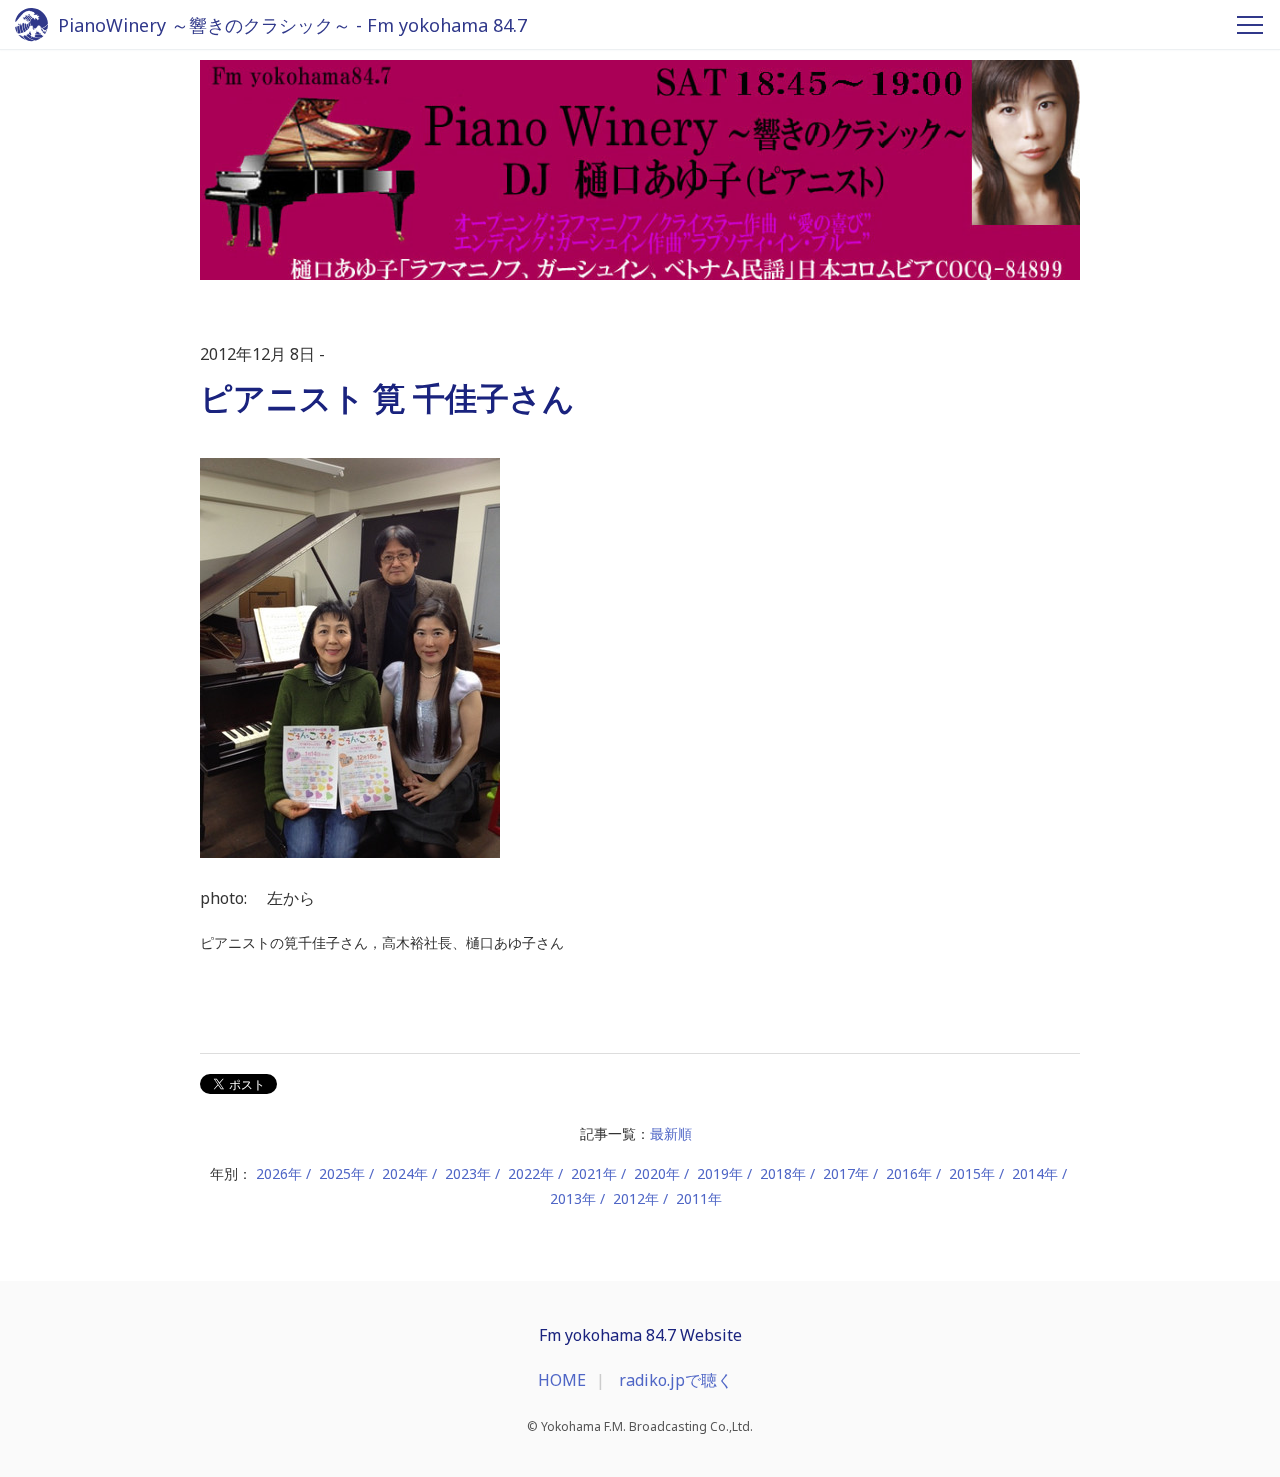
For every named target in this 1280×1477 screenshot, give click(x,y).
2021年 (594, 1173)
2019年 (720, 1173)
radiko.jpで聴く (676, 1380)
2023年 (468, 1173)
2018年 (783, 1173)
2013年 (573, 1198)
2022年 (531, 1173)
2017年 (846, 1173)
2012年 (636, 1198)
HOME (562, 1380)
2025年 (342, 1173)
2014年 (1035, 1173)
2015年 (972, 1173)
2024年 (405, 1173)
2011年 (699, 1198)
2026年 (279, 1173)
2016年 (909, 1173)
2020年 (657, 1173)
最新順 (671, 1133)
